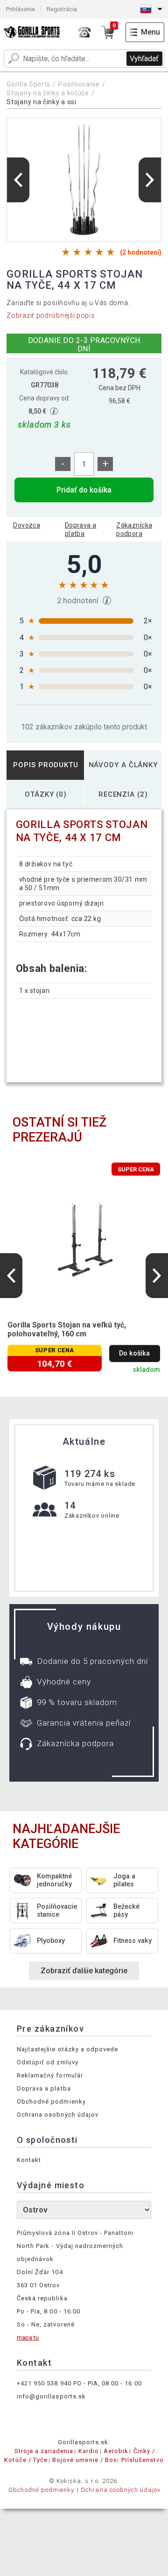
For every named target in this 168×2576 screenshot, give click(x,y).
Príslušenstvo (143, 2460)
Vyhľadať (144, 59)
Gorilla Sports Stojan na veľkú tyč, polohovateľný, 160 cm (67, 1329)
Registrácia (62, 9)
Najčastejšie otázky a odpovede (67, 2049)
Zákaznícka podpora (134, 529)
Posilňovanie (79, 84)
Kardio (89, 2451)
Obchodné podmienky (51, 2101)
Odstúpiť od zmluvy (48, 2062)
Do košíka (134, 1353)
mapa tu (28, 2337)
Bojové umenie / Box (84, 2460)
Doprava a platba (81, 529)
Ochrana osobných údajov (58, 2115)
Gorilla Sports (28, 84)
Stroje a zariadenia (44, 2451)
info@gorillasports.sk (51, 2396)
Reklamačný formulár (50, 2075)
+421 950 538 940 (44, 2383)
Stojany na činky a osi (41, 102)
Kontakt (29, 2160)
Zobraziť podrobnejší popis (51, 315)
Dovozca (27, 525)
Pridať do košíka (84, 490)
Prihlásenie (21, 9)
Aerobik (116, 2451)
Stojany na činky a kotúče (48, 93)
